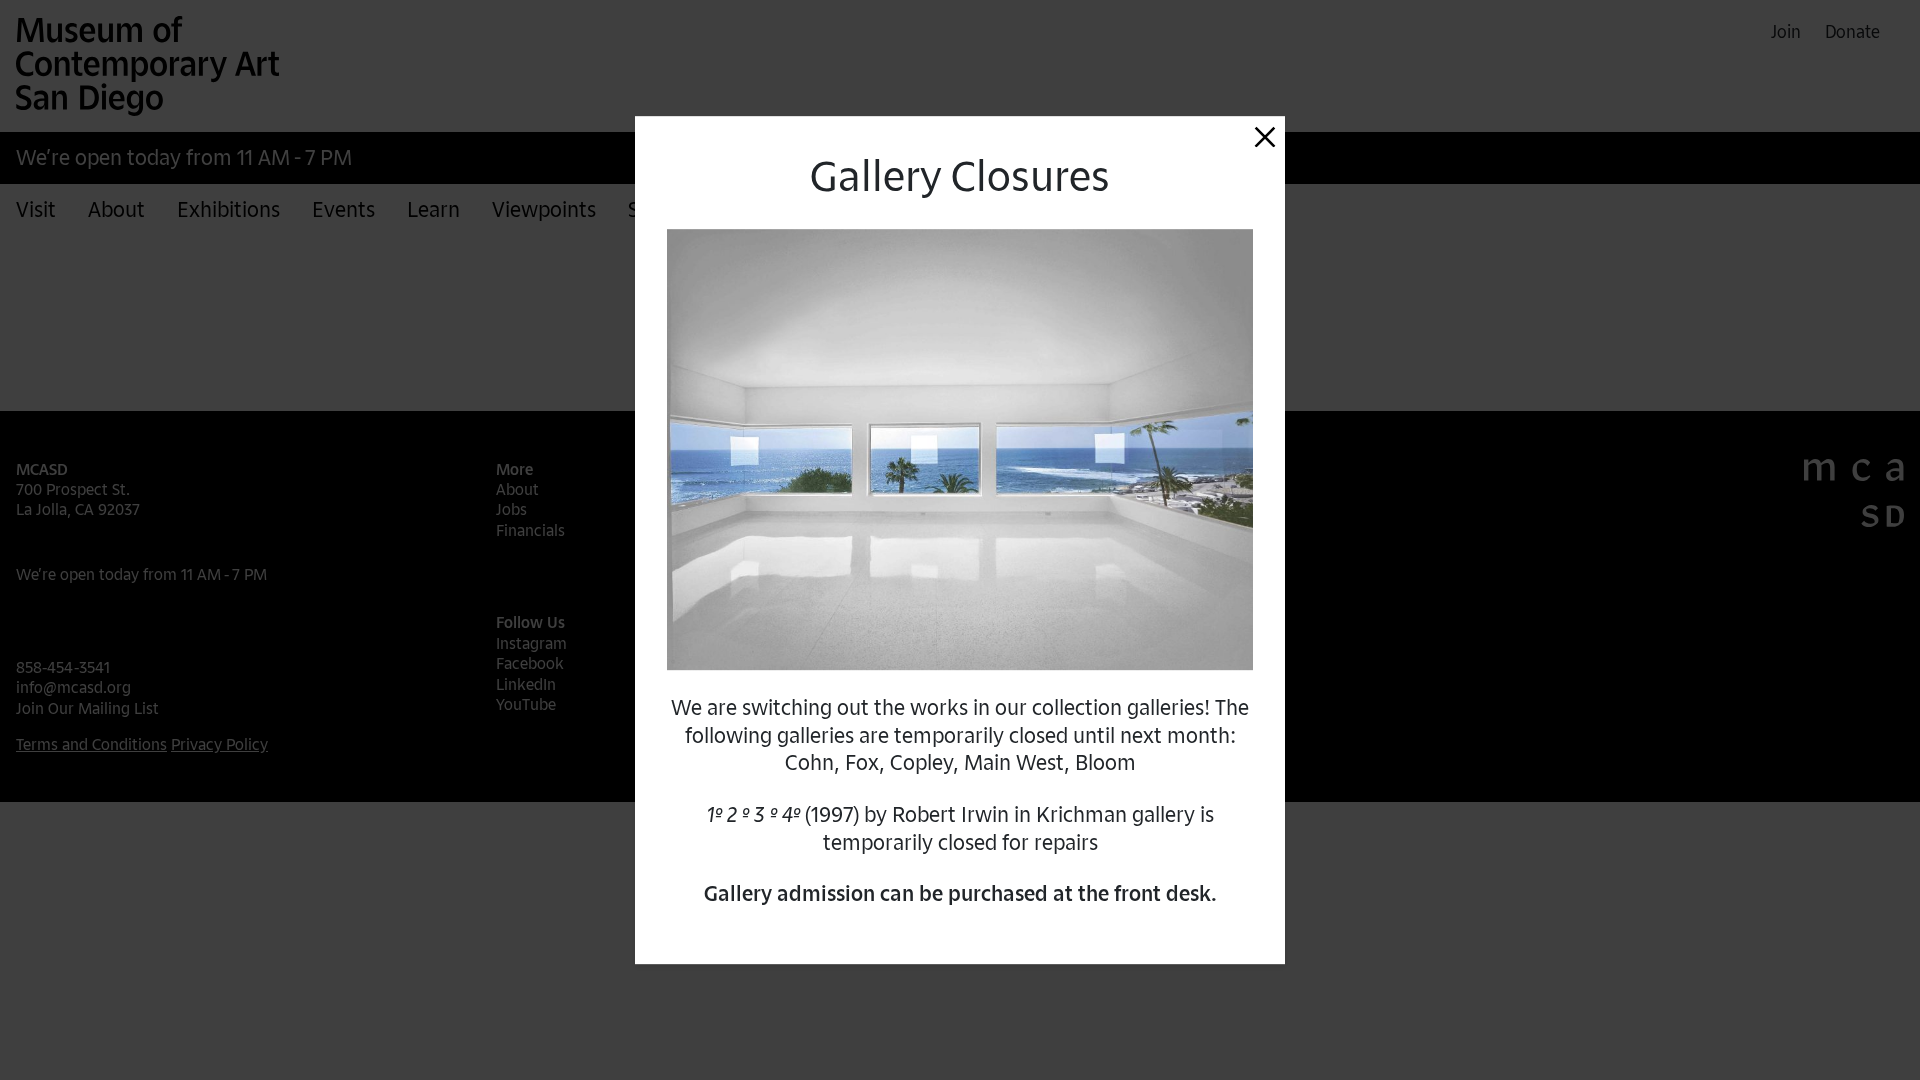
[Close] (1265, 136)
